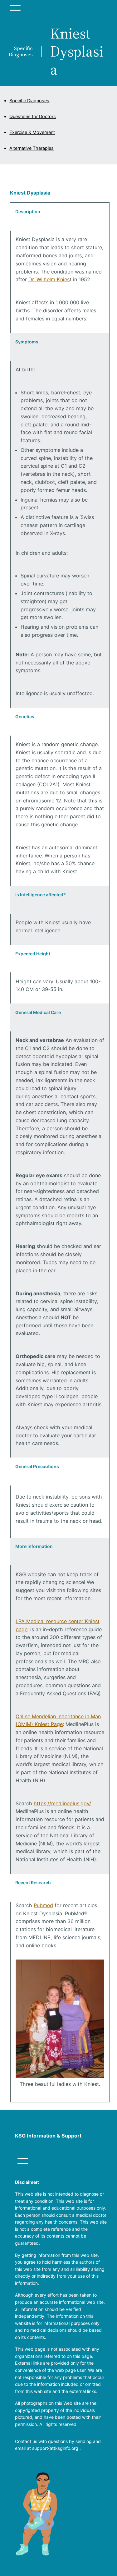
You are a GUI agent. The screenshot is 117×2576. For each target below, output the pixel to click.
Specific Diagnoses (29, 101)
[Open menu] (15, 8)
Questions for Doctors (33, 116)
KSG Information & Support (48, 2136)
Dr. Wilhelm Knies (49, 279)
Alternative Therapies (32, 148)
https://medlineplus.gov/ (62, 1803)
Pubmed (43, 1905)
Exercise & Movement (32, 132)
